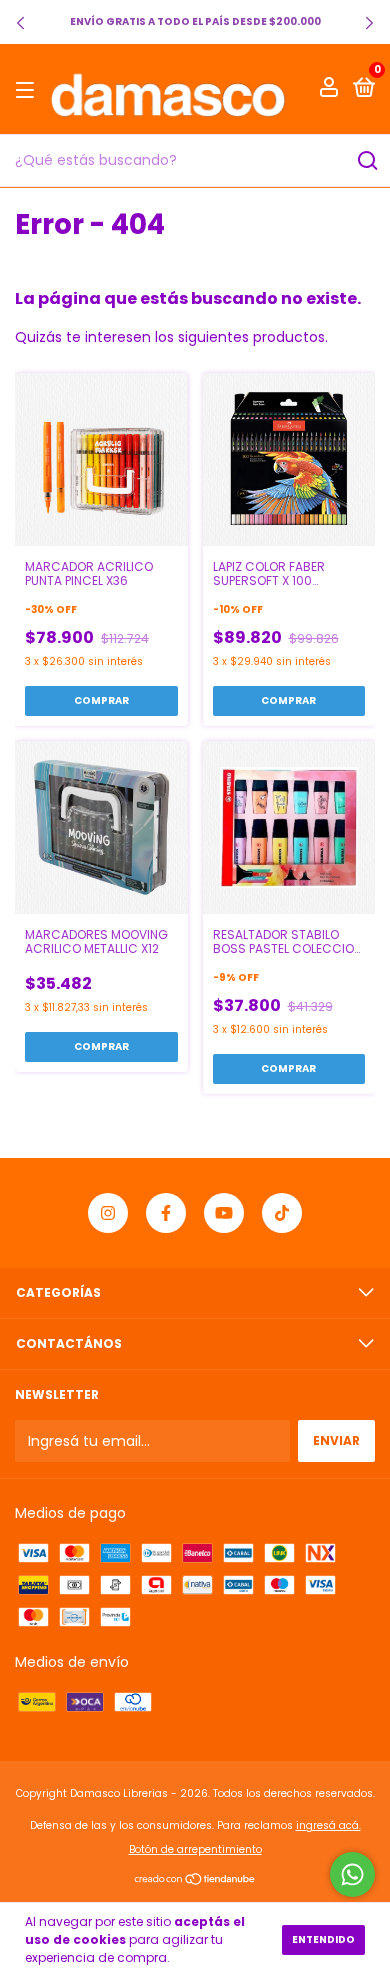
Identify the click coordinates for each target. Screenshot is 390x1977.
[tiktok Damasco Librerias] (282, 1213)
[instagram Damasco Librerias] (108, 1213)
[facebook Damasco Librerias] (166, 1213)
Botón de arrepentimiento (195, 1849)
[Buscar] (366, 161)
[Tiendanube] (195, 1881)
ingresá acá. (328, 1825)
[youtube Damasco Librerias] (224, 1213)
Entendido (323, 1939)
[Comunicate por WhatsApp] (352, 1874)
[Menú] (28, 89)
